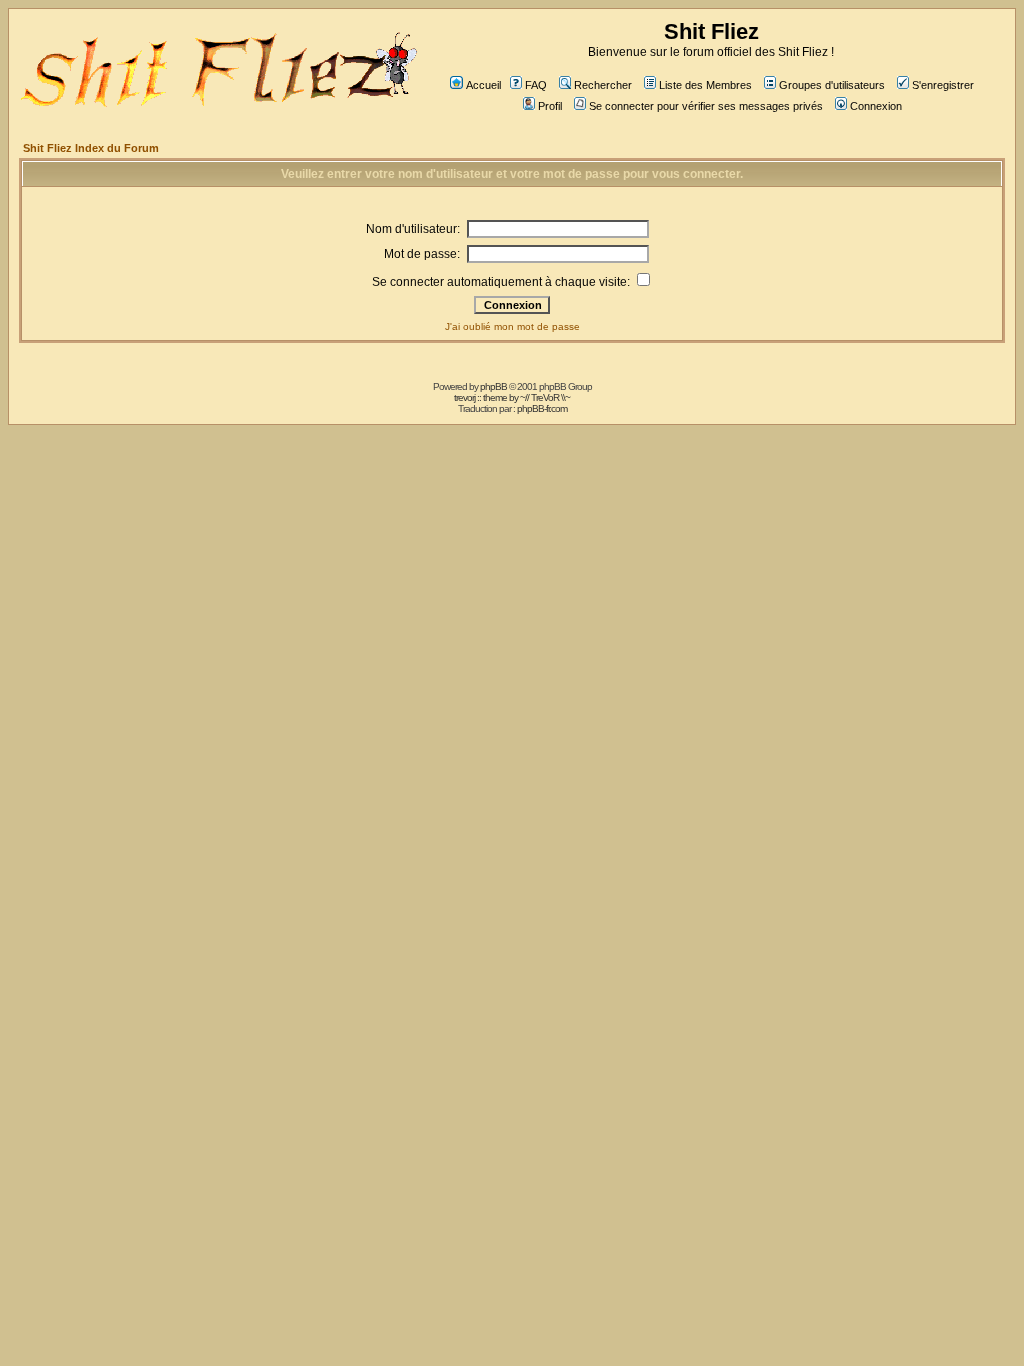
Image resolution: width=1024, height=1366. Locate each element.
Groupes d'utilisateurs (832, 85)
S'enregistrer (943, 85)
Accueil (483, 85)
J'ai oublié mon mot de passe (512, 326)
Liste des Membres (705, 85)
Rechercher (603, 85)
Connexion (876, 106)
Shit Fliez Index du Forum (91, 148)
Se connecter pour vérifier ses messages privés (706, 106)
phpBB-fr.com (542, 408)
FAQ (536, 85)
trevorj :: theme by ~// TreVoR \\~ (512, 397)
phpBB (493, 386)
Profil (550, 106)
